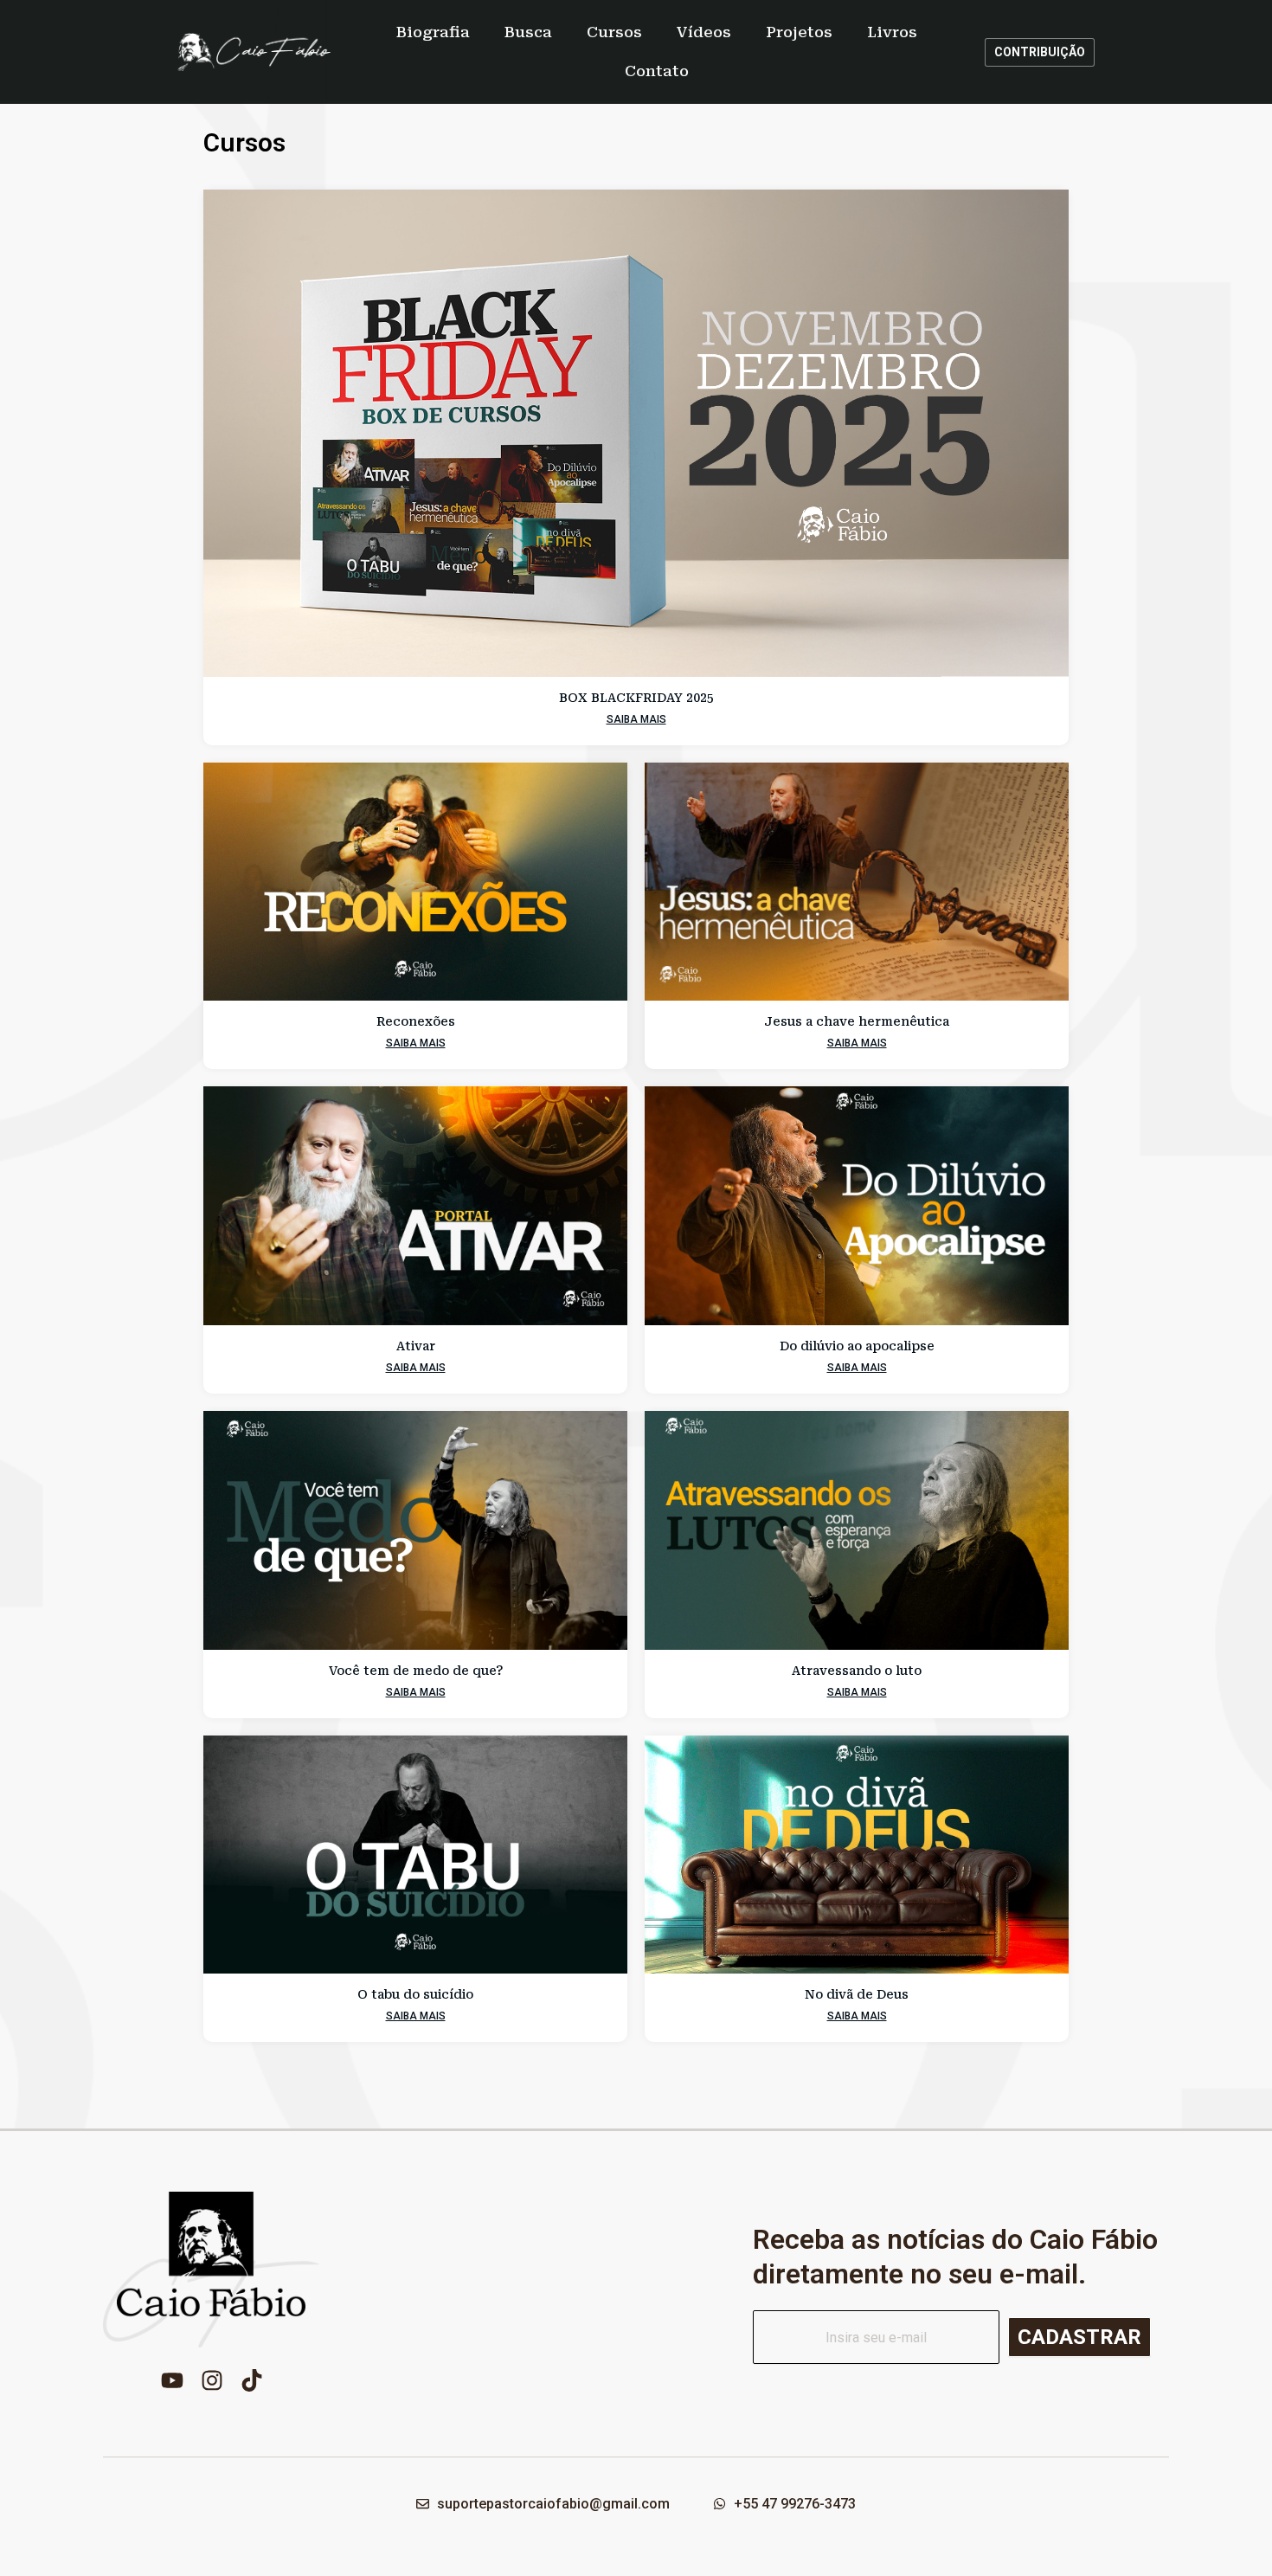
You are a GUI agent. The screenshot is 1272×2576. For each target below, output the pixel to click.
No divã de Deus (857, 1994)
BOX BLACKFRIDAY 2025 (636, 698)
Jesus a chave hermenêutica (857, 1021)
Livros (892, 32)
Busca (528, 32)
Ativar (416, 1346)
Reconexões (416, 1021)
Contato (657, 71)
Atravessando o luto (857, 1671)
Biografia (433, 32)
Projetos (799, 32)
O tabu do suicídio (415, 1994)
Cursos (614, 32)
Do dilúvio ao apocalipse (857, 1346)
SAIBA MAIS (636, 719)
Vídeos (704, 32)
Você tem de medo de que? (416, 1671)
